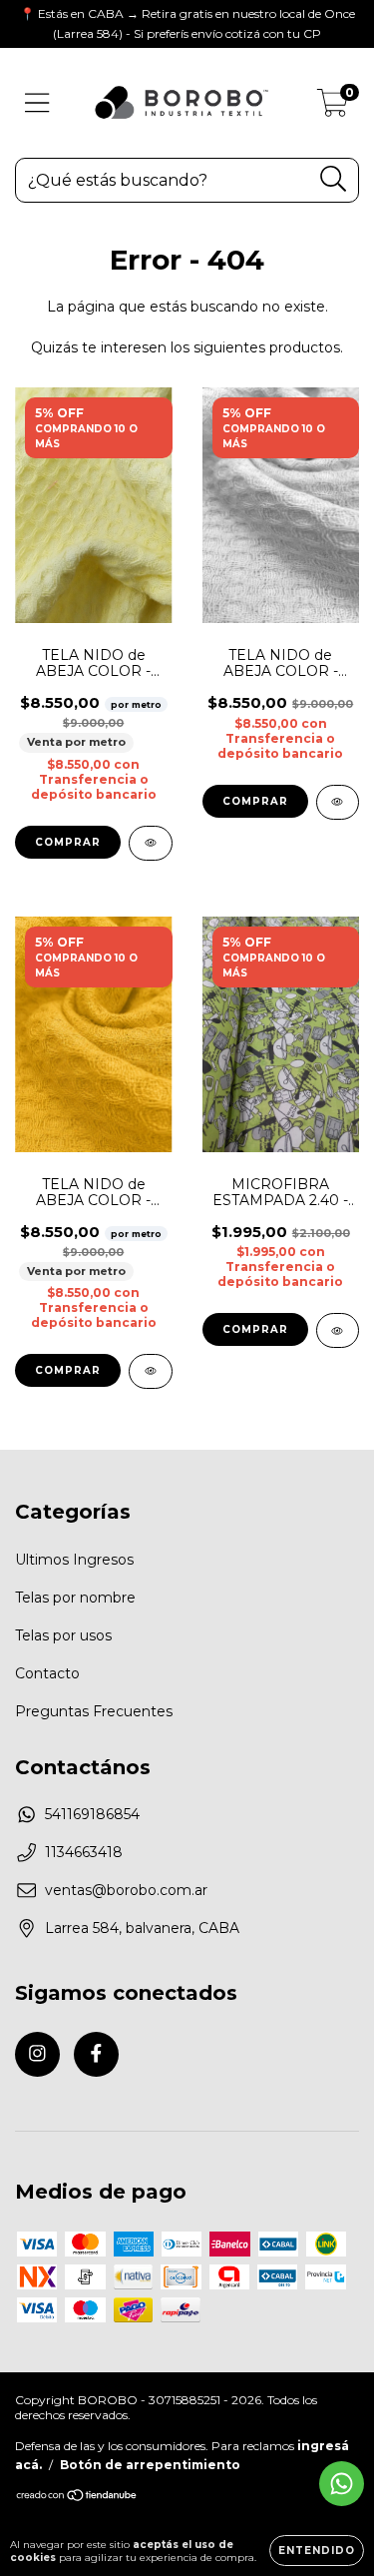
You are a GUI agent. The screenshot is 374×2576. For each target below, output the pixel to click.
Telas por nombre (75, 1598)
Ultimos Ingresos (74, 1560)
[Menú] (37, 103)
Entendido (317, 2551)
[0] (333, 108)
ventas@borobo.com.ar (126, 1890)
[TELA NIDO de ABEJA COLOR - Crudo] (151, 843)
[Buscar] (334, 179)
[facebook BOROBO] (96, 2054)
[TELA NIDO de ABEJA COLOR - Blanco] (338, 802)
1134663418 (84, 1852)
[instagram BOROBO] (37, 2054)
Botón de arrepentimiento (150, 2465)
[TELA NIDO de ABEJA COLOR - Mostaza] (151, 1371)
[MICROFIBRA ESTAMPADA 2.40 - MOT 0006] (338, 1330)
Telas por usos (63, 1635)
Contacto (47, 1673)
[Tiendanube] (77, 2498)
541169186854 (92, 1814)
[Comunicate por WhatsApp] (342, 2484)
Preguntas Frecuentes (94, 1711)
